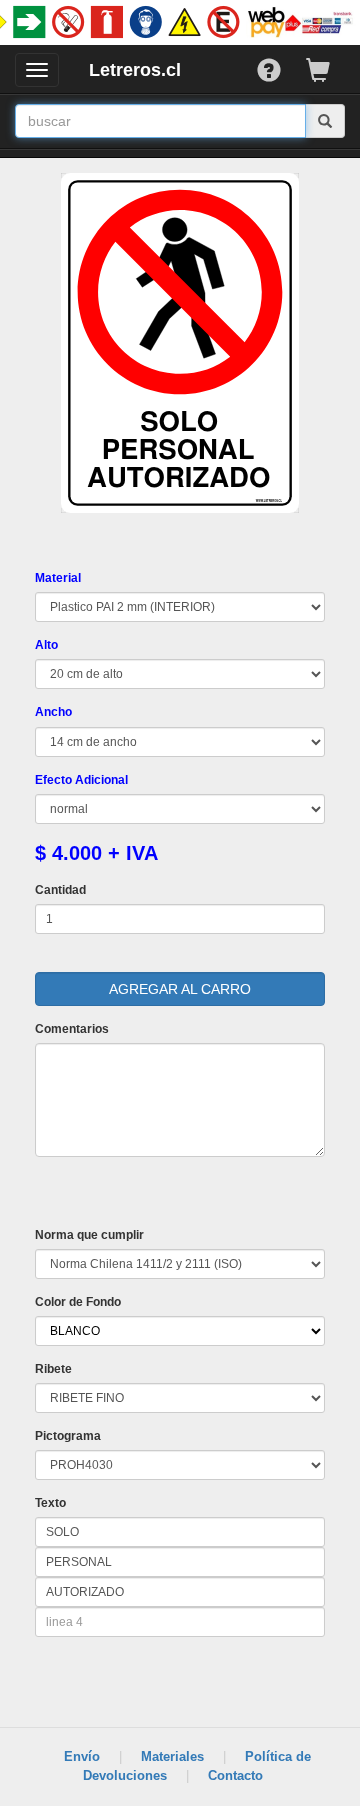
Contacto (235, 1775)
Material (58, 578)
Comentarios (72, 1029)
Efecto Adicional (81, 780)
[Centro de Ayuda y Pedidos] (281, 65)
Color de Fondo (78, 1302)
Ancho (53, 712)
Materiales (172, 1756)
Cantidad (60, 890)
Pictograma (68, 1436)
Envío (82, 1756)
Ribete (53, 1369)
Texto (50, 1503)
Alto (46, 645)
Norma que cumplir (89, 1235)
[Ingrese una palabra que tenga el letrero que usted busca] (325, 121)
